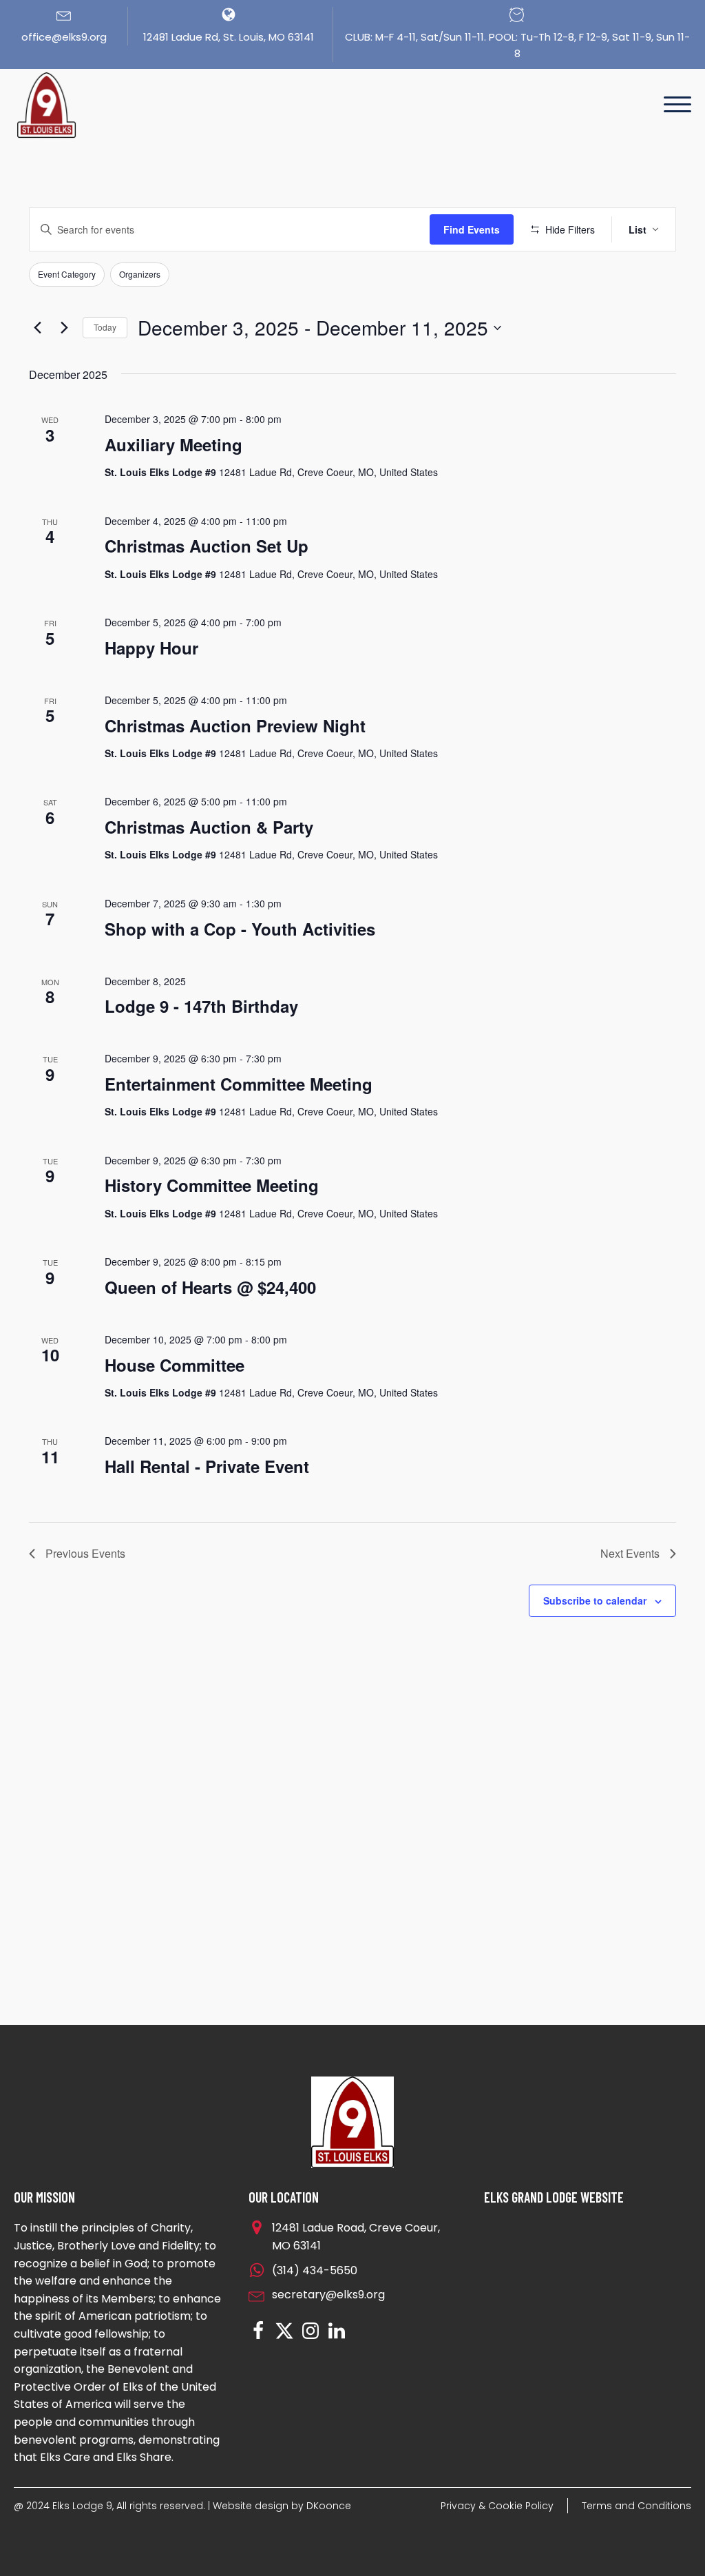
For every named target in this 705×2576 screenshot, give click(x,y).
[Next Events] (64, 328)
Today (105, 327)
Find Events (472, 229)
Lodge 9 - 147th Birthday (201, 1006)
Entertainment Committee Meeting (239, 1084)
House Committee (175, 1365)
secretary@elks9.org (328, 2295)
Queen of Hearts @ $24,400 (210, 1287)
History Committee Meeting (212, 1185)
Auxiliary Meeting (173, 444)
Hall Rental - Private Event (207, 1466)
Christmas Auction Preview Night (235, 725)
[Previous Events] (37, 328)
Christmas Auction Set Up (207, 546)
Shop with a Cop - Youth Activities (240, 929)
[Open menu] (677, 105)
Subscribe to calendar (595, 1600)
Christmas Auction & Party (209, 827)
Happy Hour (151, 648)
